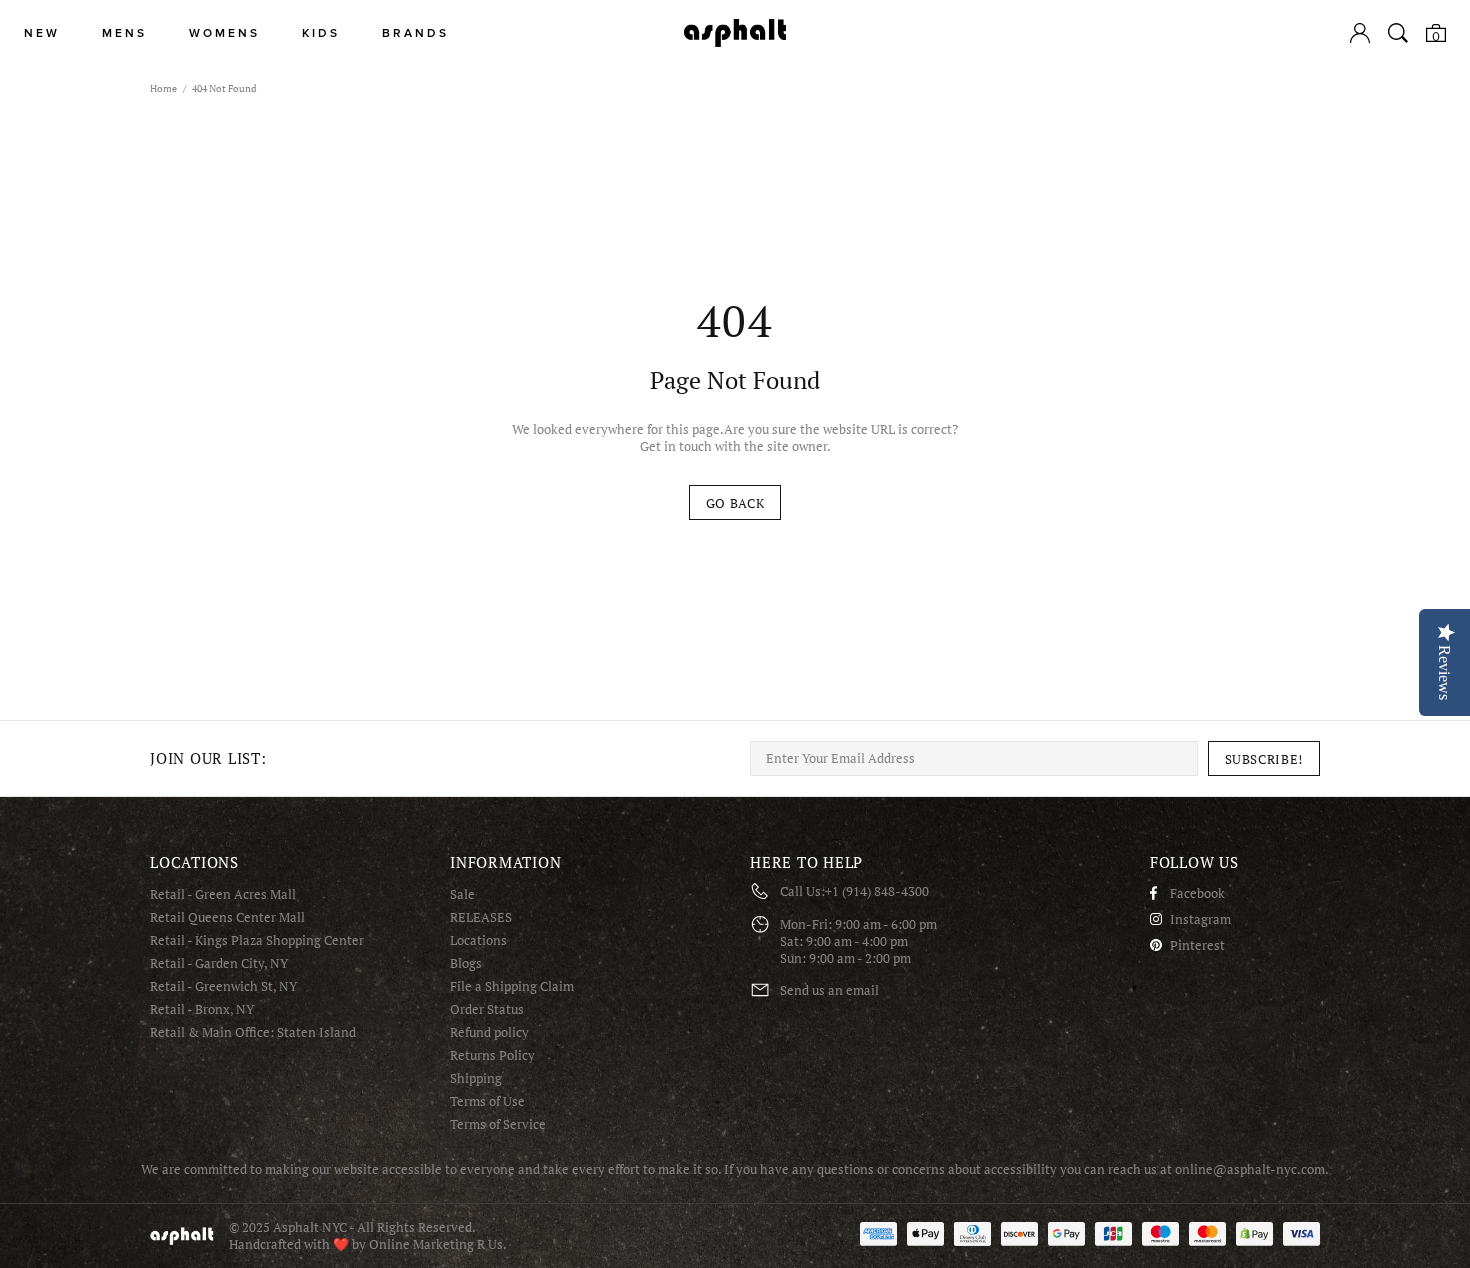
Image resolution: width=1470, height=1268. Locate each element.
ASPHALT (182, 1235)
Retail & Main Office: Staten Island (253, 1032)
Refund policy (489, 1032)
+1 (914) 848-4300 (877, 891)
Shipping (476, 1078)
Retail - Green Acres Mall (223, 894)
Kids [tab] (321, 33)
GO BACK (735, 503)
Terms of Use (487, 1101)
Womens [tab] (224, 33)
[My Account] (1360, 33)
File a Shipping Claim (512, 986)
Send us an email (829, 990)
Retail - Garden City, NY (219, 963)
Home (163, 88)
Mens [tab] (124, 33)
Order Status (487, 1009)
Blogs (466, 963)
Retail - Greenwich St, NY (223, 986)
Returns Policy (492, 1055)
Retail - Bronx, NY (202, 1009)
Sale (462, 894)
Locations (478, 940)
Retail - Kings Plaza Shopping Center (257, 940)
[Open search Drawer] (1398, 33)
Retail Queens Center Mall (227, 917)
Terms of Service (498, 1124)
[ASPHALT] (735, 33)
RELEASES (481, 917)
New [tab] (42, 33)
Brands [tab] (415, 33)
